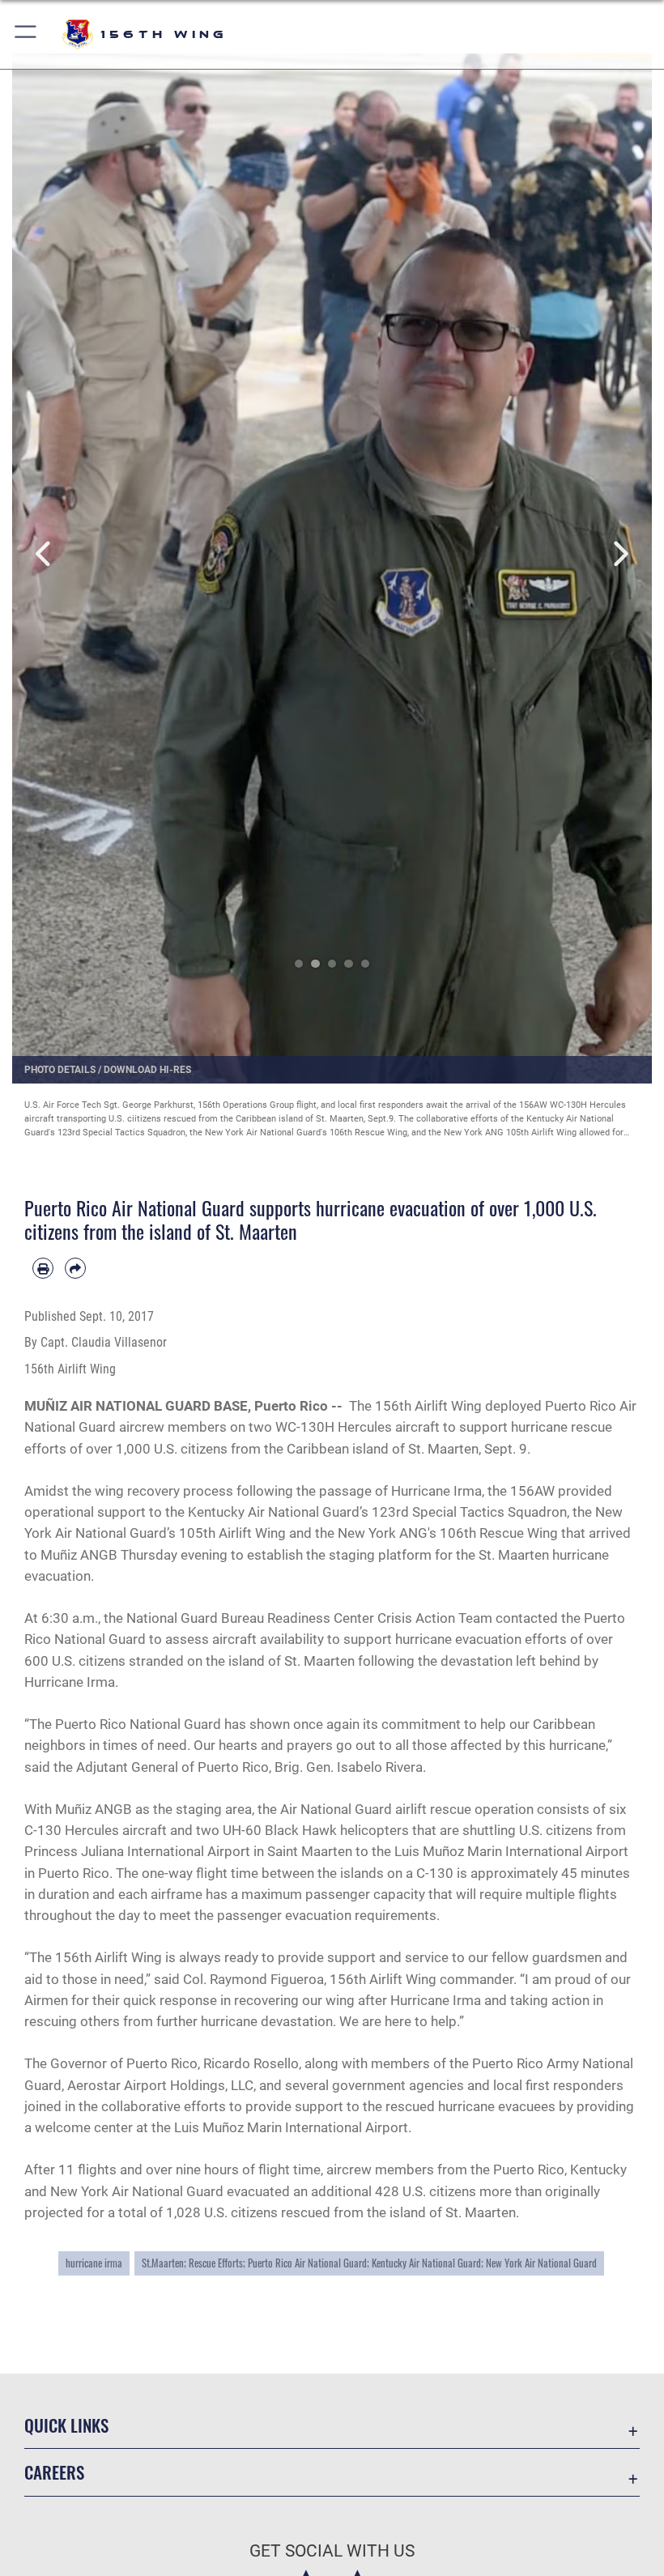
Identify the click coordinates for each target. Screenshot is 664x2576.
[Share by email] (75, 1268)
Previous (44, 554)
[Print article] (43, 1268)
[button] (26, 34)
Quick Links (66, 2425)
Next (620, 554)
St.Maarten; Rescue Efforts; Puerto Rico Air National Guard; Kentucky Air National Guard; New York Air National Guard (369, 2263)
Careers (54, 2472)
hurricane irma (94, 2263)
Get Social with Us (332, 2551)
